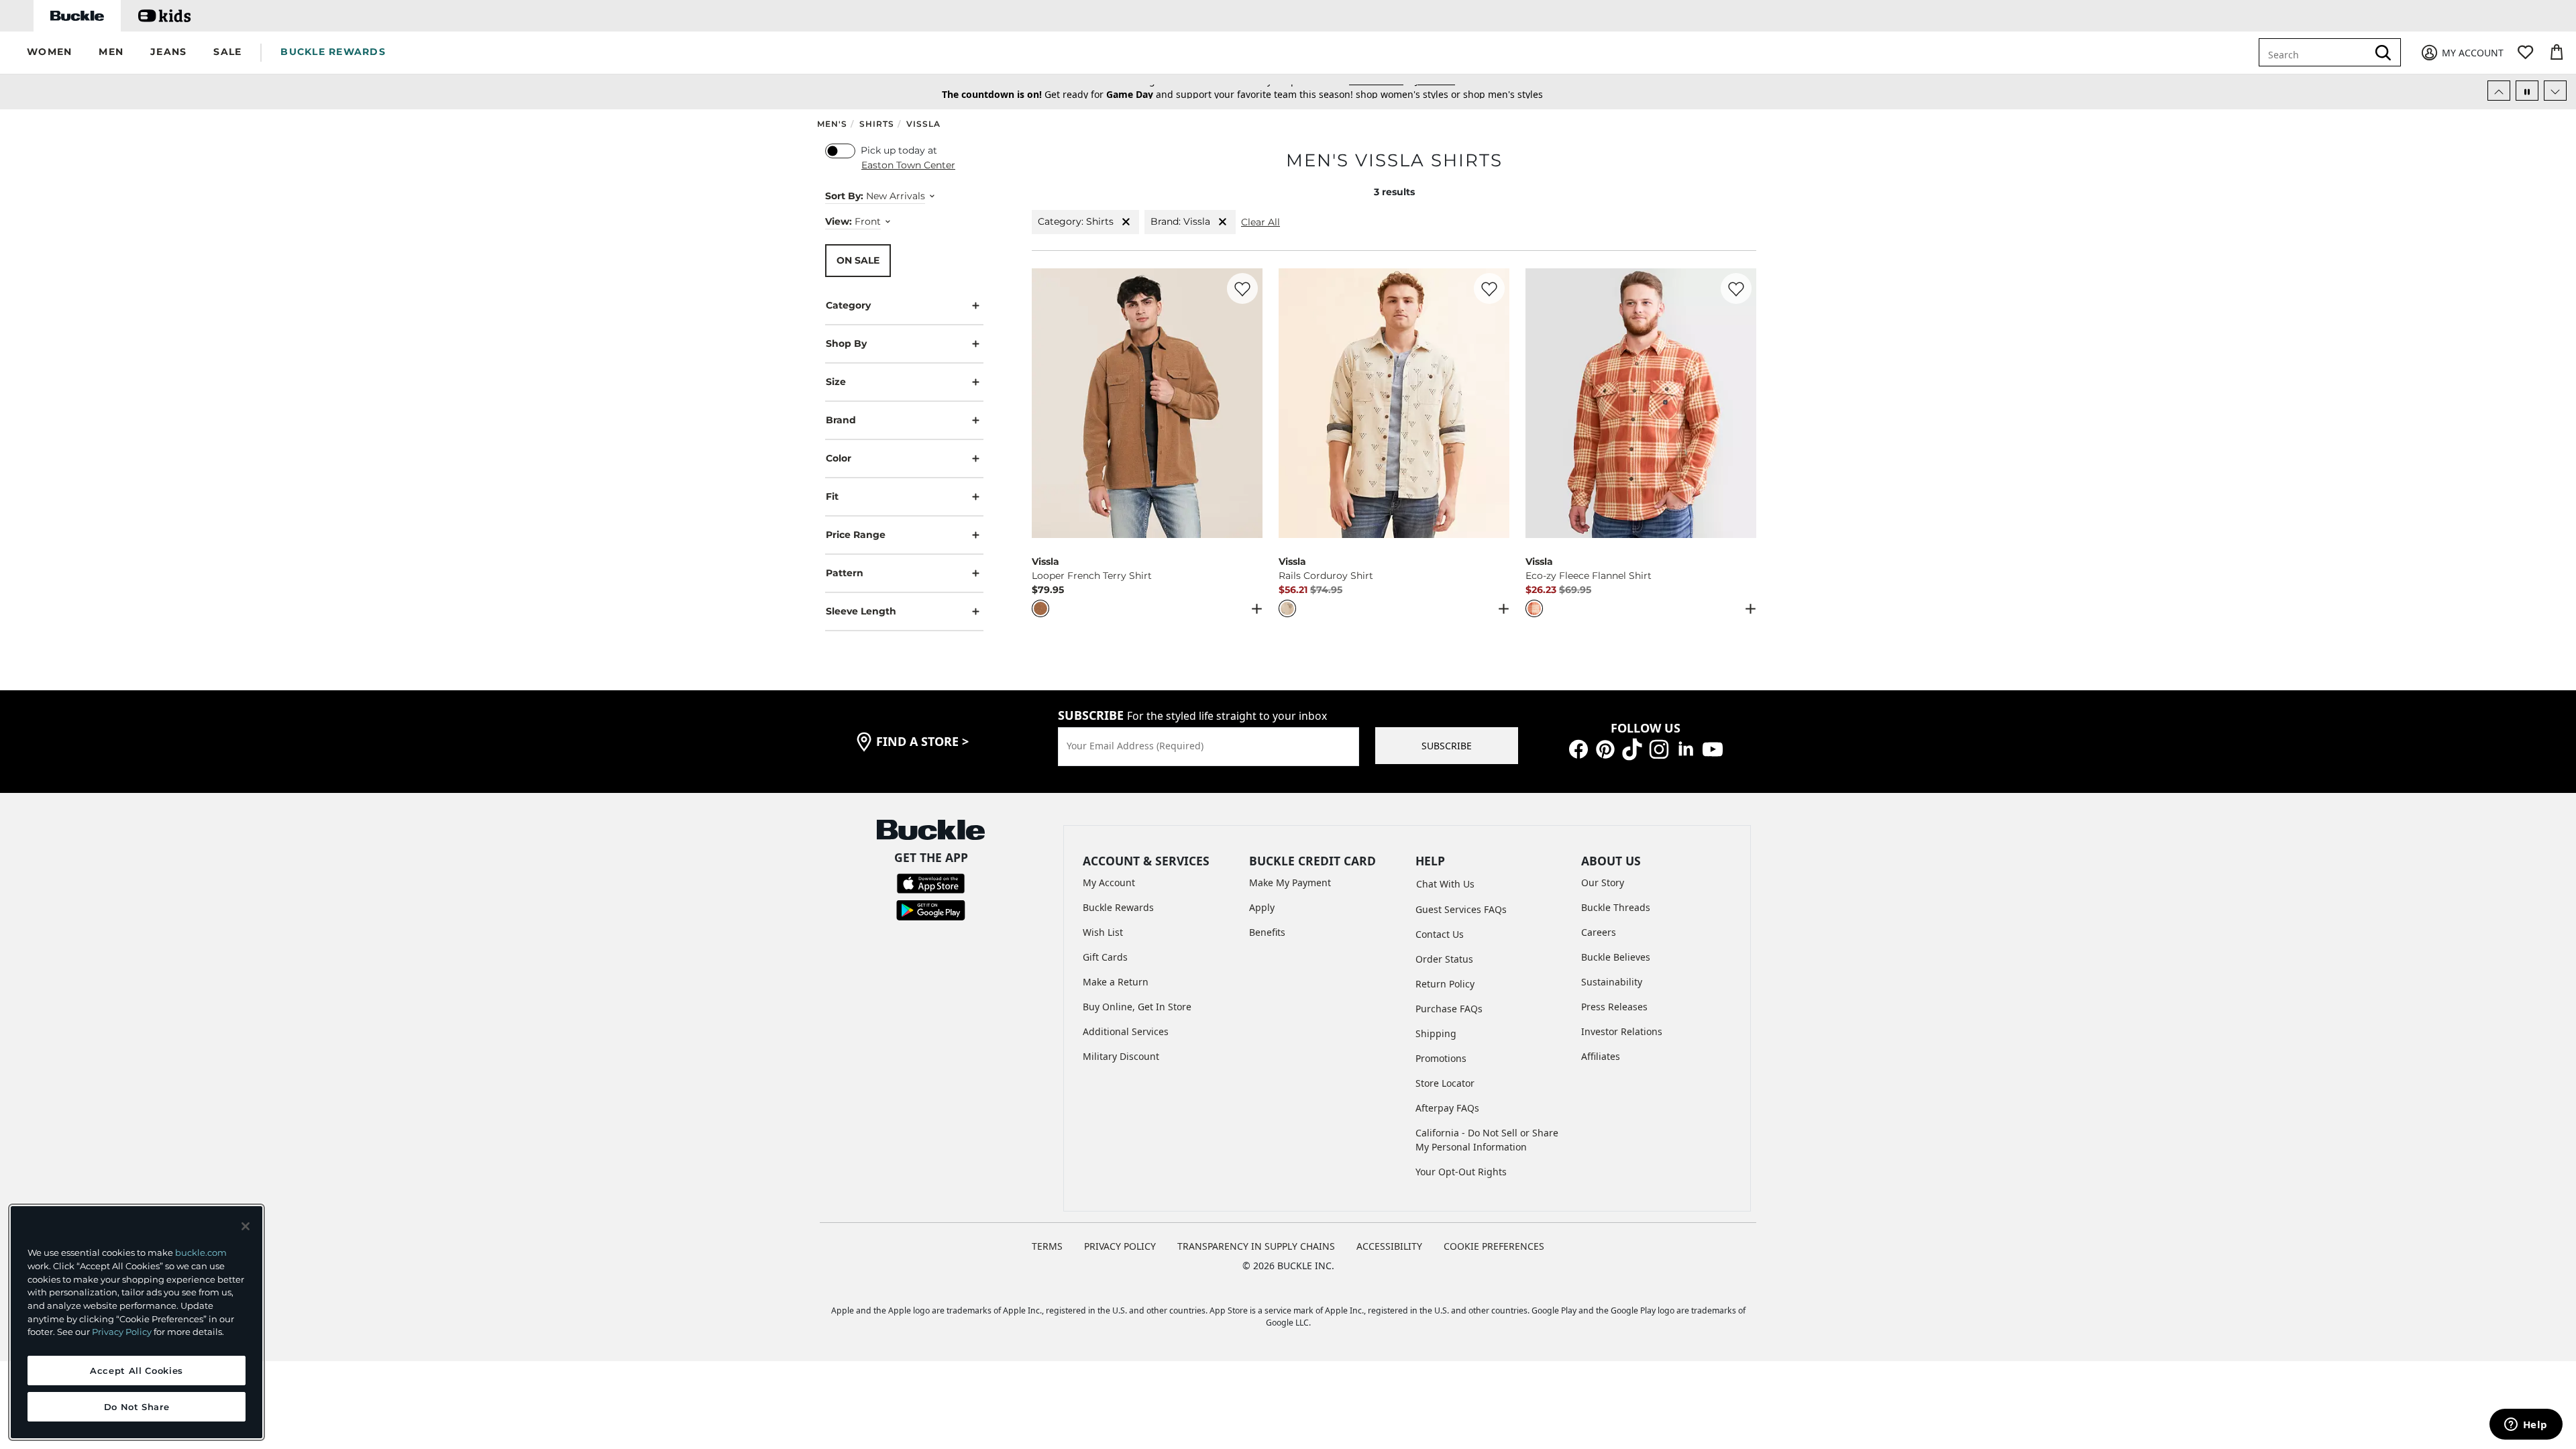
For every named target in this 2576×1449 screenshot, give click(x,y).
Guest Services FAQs (1461, 909)
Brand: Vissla (1180, 221)
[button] (49, 53)
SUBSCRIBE (1447, 746)
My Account (1109, 882)
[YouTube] (1713, 748)
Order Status (1444, 959)
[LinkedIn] (1686, 748)
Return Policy (1445, 984)
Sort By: (844, 196)
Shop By (846, 343)
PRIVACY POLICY (1120, 1246)
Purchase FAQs (1449, 1009)
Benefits (1267, 932)
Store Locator (1445, 1083)
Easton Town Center (908, 165)
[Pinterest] (1605, 748)
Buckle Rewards (1118, 907)
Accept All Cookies (137, 1371)
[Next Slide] (2555, 91)
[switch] (840, 151)
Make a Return (1116, 982)
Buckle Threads (1616, 907)
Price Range (856, 535)
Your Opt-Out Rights (1461, 1172)
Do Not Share (137, 1407)
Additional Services (1126, 1031)
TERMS (1047, 1246)
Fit (832, 496)
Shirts (877, 124)
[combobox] (2316, 52)
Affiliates (1601, 1056)
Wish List (1103, 932)
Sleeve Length (861, 611)
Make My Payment (1290, 882)
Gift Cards (1105, 957)
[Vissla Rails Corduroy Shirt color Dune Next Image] (1493, 403)
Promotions (1441, 1058)
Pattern (845, 573)
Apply (1262, 907)
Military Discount (1121, 1056)
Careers (1599, 932)
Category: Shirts (1076, 221)
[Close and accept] (246, 1226)
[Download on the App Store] (931, 882)
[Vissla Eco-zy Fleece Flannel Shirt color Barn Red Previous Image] (1542, 403)
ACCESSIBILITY (1389, 1246)
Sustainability (1612, 982)
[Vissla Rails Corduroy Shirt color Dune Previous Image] (1295, 403)
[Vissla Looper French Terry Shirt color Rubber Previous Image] (1048, 403)
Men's (832, 124)
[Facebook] (1578, 748)
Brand (841, 420)
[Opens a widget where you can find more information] (2526, 1426)
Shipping (1436, 1033)
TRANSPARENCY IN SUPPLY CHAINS (1256, 1246)
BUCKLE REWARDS (333, 52)
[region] (137, 1322)
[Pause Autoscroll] (2527, 91)
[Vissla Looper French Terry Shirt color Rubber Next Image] (1246, 403)
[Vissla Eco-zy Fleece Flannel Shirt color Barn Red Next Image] (1740, 403)
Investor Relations (1622, 1031)
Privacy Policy (122, 1332)
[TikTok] (1632, 748)
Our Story (1603, 882)
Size (836, 382)
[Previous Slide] (2499, 91)
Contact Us (1440, 934)
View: (839, 221)
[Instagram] (1659, 748)
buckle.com (201, 1252)
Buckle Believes (1616, 957)
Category (848, 305)
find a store (922, 741)
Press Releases (1614, 1007)
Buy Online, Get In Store (1137, 1007)
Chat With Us (1445, 884)
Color (839, 458)
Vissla (923, 124)
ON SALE (858, 260)
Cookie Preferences (1494, 1246)
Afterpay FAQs (1447, 1108)
